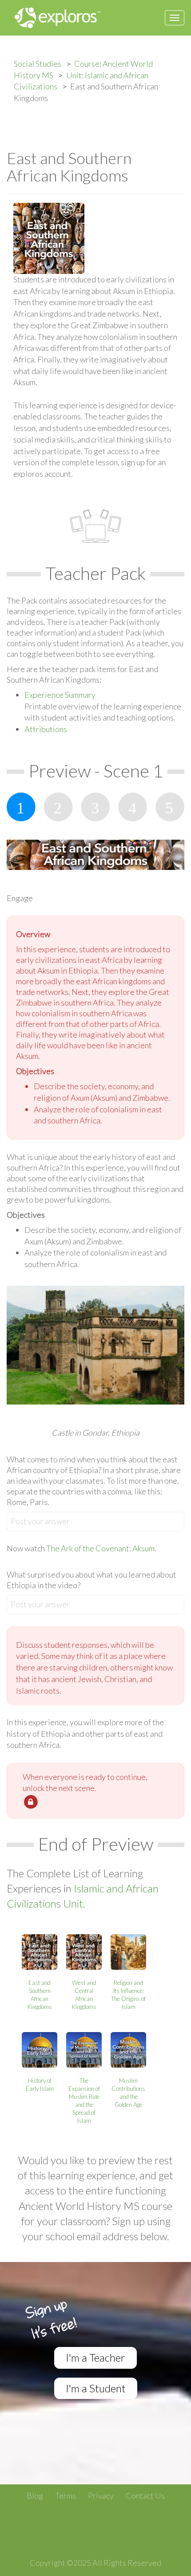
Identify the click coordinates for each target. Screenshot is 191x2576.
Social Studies (38, 64)
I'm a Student (96, 2388)
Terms (66, 2495)
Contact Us (145, 2495)
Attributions (46, 729)
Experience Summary (60, 695)
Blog (35, 2495)
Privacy (101, 2495)
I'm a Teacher (95, 2357)
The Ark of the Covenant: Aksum (100, 1548)
